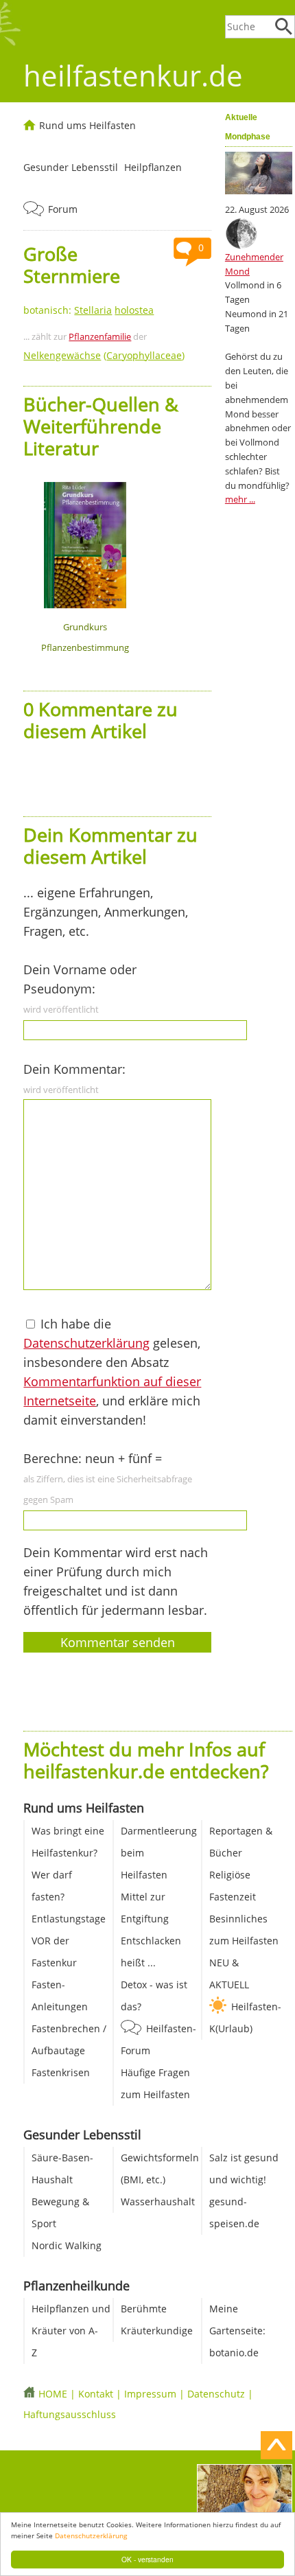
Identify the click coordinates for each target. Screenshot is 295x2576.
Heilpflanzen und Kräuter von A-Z (71, 2331)
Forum (63, 209)
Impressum (150, 2394)
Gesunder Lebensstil (71, 167)
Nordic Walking (67, 2245)
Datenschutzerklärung (91, 2535)
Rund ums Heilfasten (87, 125)
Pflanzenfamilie (100, 336)
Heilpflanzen (153, 167)
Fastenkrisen (61, 2072)
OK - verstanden (147, 2559)
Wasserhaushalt (158, 2201)
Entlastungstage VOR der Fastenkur (69, 1941)
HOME (53, 2394)
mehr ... (240, 499)
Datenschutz (216, 2394)
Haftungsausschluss (70, 2414)
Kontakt (96, 2394)
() (104, 355)
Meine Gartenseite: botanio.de (237, 2331)
